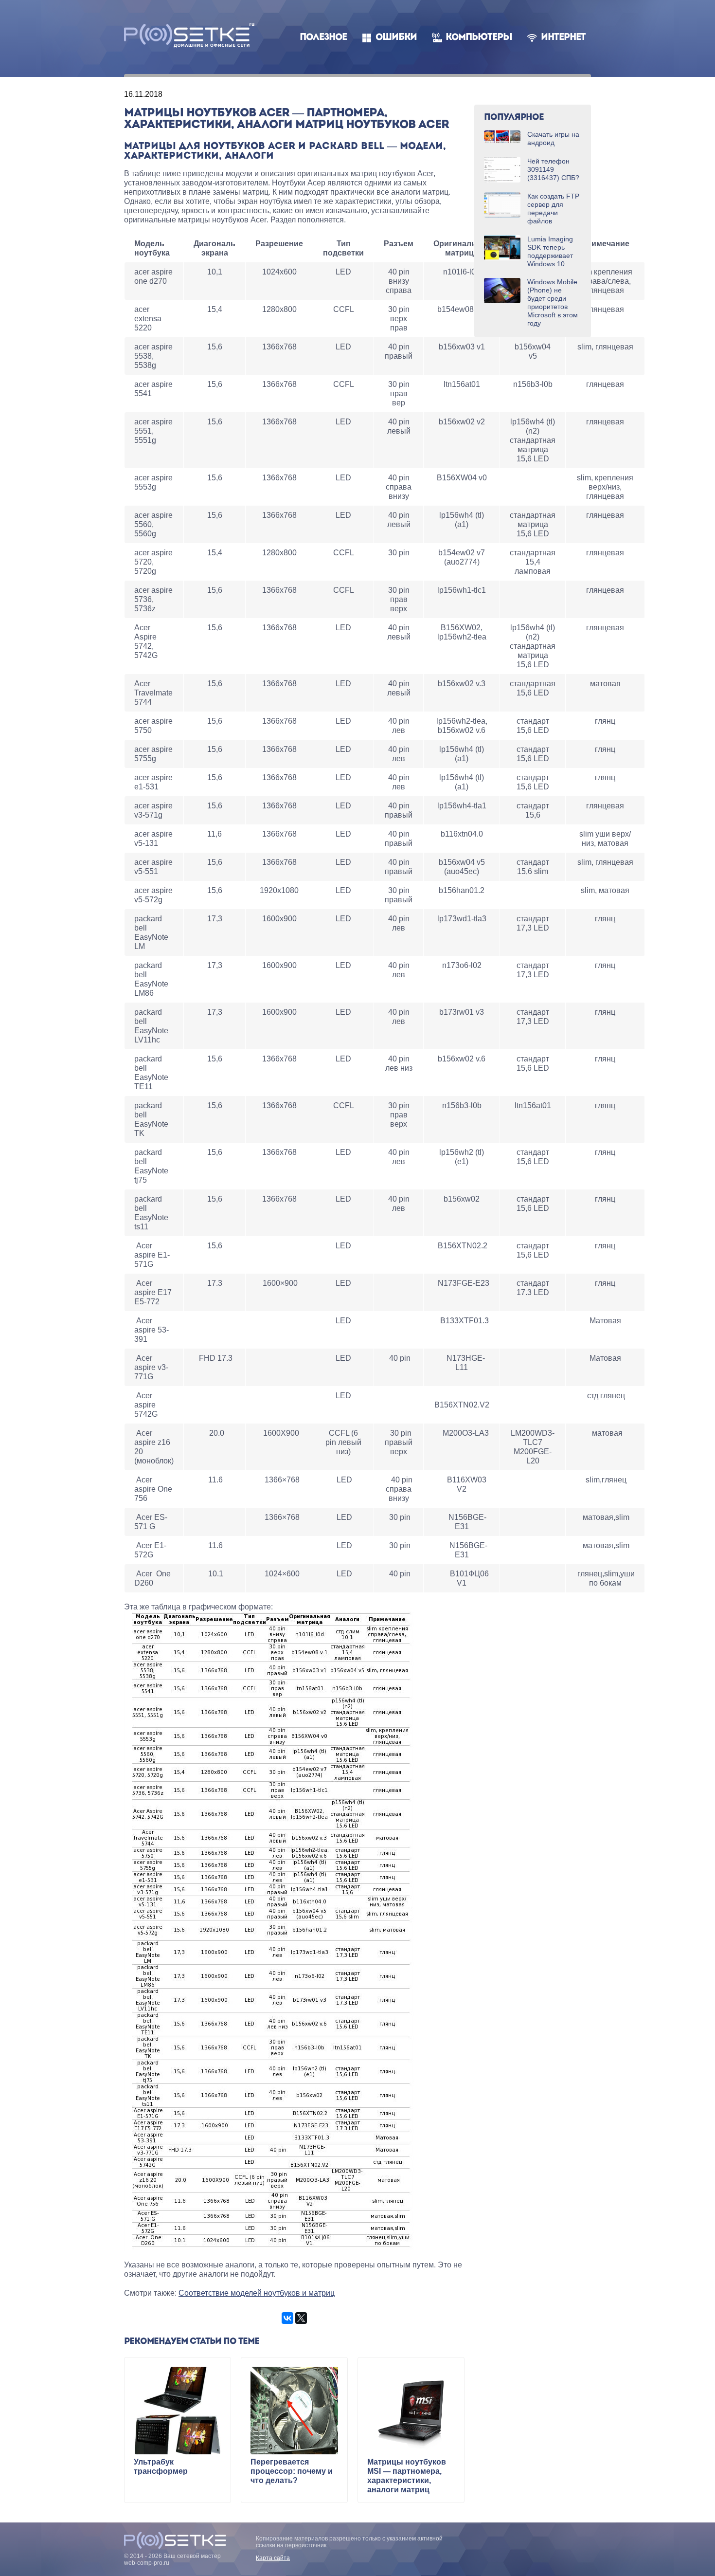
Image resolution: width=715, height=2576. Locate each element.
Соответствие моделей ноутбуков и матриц (257, 2293)
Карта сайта (273, 2558)
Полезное (323, 38)
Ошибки (396, 38)
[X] (301, 2318)
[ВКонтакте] (287, 2318)
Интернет (563, 38)
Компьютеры (479, 38)
